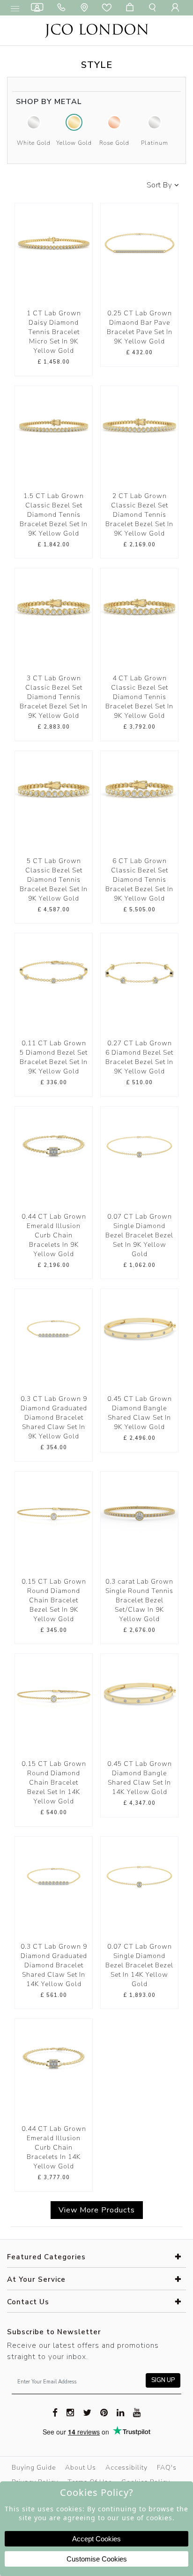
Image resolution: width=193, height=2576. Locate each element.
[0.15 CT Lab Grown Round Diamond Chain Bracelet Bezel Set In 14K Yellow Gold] (54, 1693)
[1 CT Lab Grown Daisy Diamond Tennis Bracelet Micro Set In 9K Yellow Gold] (54, 242)
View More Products (97, 2210)
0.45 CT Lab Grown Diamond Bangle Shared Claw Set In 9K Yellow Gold (140, 1413)
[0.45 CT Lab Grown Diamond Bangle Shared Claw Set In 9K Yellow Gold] (139, 1328)
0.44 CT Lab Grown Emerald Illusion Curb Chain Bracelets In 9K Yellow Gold (54, 1235)
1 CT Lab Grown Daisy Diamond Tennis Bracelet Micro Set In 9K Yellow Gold (54, 332)
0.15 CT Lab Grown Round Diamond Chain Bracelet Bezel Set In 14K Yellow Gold (54, 1783)
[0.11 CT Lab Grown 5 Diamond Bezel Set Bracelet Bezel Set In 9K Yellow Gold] (54, 972)
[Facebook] (55, 2412)
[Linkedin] (121, 2412)
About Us (81, 2468)
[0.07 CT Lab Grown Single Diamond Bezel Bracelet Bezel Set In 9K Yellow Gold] (139, 1145)
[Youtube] (137, 2412)
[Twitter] (87, 2412)
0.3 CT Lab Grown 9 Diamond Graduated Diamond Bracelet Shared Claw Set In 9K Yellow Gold (54, 1418)
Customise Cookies (97, 2559)
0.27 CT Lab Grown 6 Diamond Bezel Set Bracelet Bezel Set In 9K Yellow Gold (139, 1057)
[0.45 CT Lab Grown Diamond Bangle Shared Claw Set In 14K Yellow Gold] (139, 1693)
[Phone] (63, 8)
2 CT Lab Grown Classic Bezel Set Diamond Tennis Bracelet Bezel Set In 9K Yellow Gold (139, 515)
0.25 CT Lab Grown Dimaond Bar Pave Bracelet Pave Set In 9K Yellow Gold (140, 327)
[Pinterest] (104, 2412)
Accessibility (126, 2468)
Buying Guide (34, 2468)
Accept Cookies (96, 2539)
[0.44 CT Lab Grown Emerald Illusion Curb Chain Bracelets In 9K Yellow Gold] (54, 1145)
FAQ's (167, 2468)
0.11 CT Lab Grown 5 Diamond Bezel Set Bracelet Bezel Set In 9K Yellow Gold (54, 1057)
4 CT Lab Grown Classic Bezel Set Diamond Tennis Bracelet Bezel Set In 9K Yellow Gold (139, 697)
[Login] (177, 8)
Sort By (160, 185)
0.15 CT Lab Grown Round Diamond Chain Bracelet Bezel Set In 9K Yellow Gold (54, 1600)
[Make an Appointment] (39, 8)
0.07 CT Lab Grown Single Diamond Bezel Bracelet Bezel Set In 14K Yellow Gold (139, 1965)
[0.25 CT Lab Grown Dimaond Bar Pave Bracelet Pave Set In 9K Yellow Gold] (139, 242)
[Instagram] (71, 2412)
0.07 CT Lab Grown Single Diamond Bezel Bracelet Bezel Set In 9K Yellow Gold (139, 1235)
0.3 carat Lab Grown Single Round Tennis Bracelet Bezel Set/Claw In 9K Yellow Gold (139, 1600)
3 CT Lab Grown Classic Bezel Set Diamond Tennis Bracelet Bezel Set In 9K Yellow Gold (54, 697)
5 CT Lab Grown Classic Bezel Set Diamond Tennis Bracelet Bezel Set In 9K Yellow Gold (54, 880)
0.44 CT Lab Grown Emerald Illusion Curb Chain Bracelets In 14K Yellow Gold (54, 2148)
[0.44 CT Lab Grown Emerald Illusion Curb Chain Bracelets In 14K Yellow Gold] (54, 2058)
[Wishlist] (109, 8)
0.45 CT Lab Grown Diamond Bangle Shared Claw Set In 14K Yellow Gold (140, 1778)
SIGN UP (163, 2380)
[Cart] (132, 8)
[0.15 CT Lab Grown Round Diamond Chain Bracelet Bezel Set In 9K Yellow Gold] (54, 1510)
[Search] (154, 8)
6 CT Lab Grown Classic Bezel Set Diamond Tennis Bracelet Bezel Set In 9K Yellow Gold (139, 880)
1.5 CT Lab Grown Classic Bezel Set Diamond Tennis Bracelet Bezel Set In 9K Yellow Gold (54, 515)
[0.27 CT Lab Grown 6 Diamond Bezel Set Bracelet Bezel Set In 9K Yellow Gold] (139, 972)
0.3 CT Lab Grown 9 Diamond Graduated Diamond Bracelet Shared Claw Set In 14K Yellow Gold (54, 1965)
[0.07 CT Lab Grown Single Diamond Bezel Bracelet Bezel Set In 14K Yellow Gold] (139, 1875)
